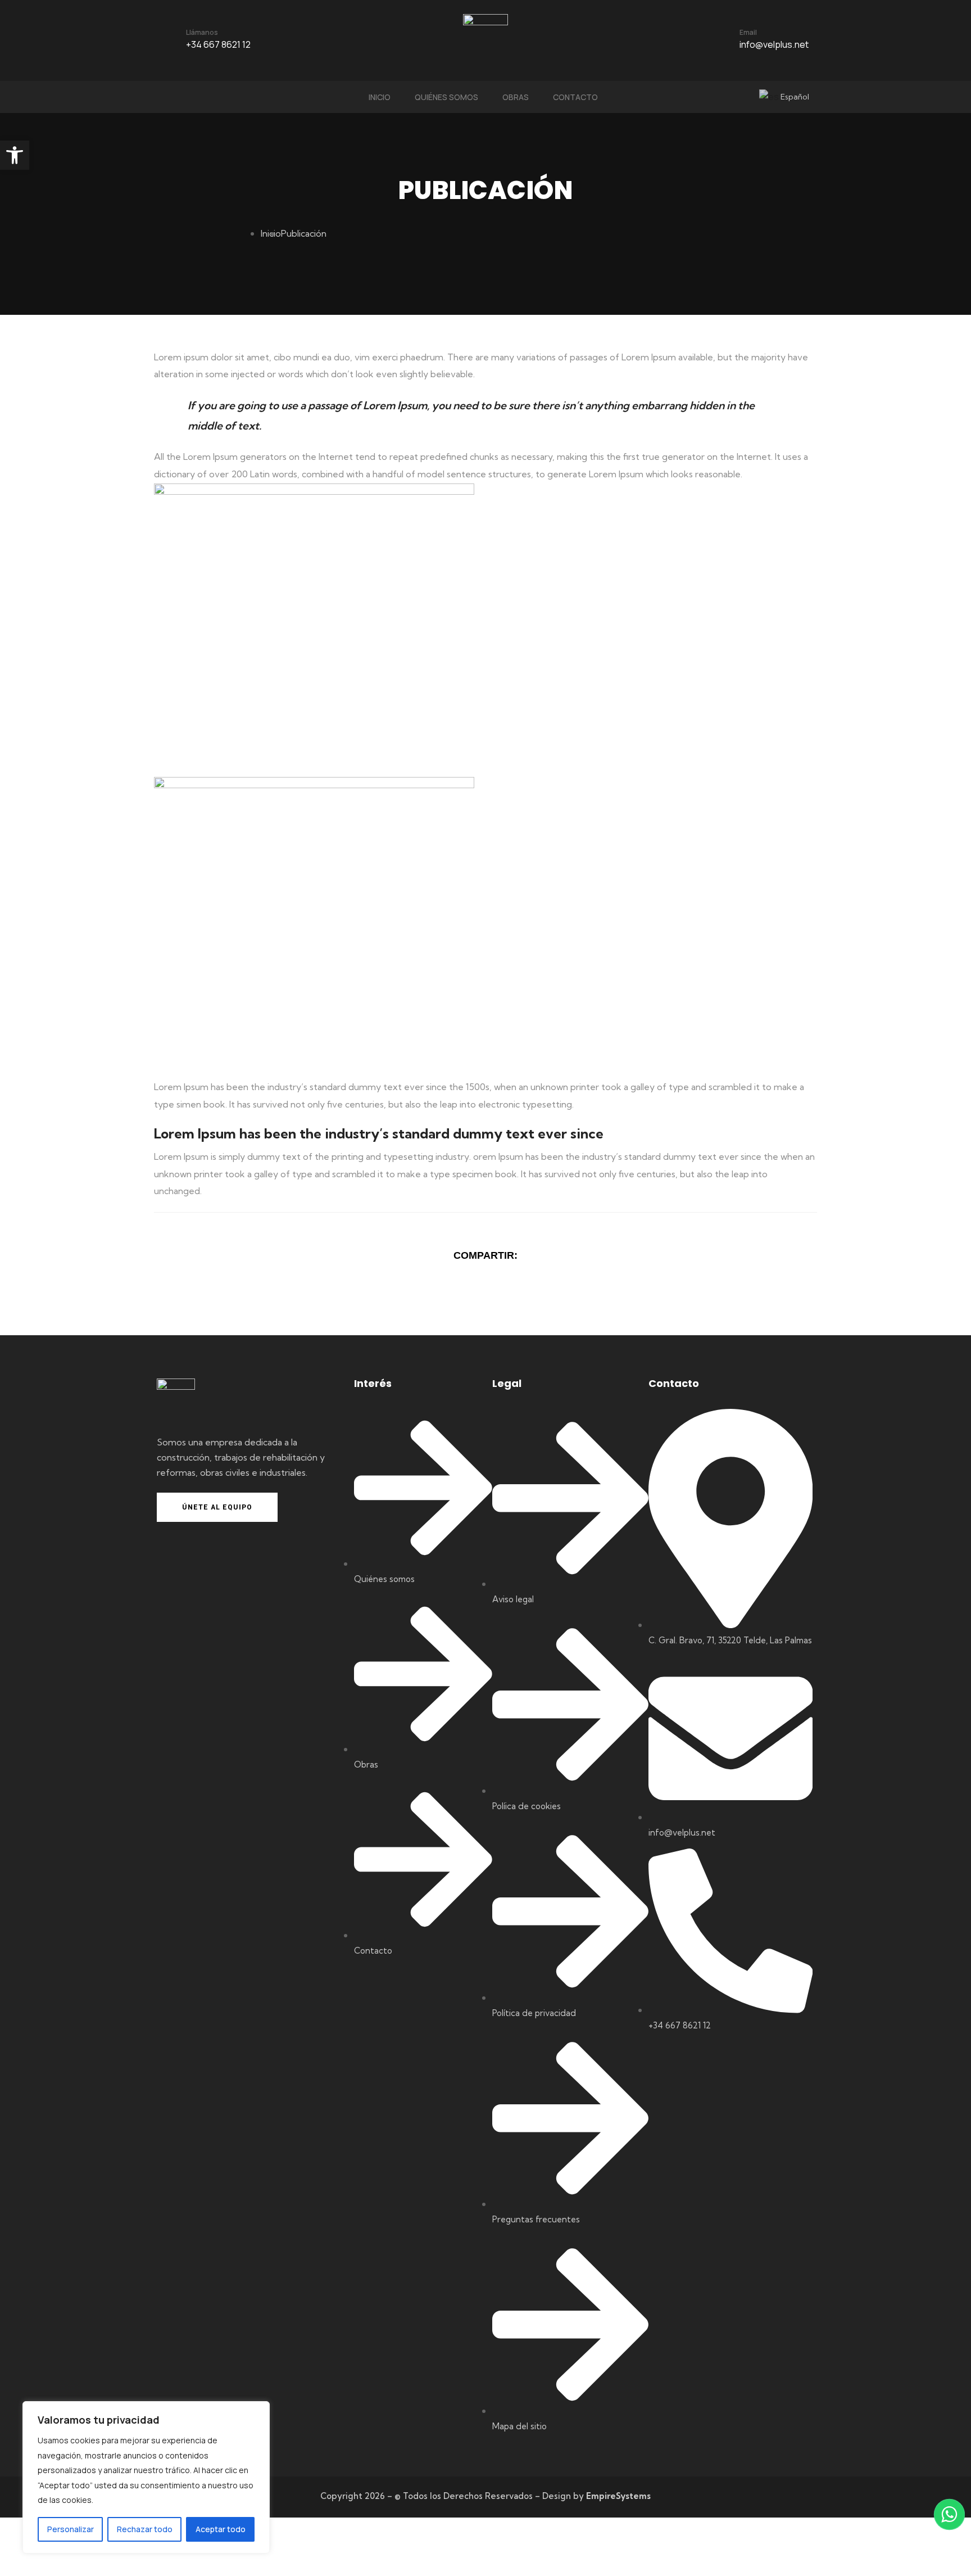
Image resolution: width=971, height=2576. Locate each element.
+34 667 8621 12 (218, 44)
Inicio (380, 97)
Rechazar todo (145, 2529)
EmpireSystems (618, 2496)
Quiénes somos (446, 97)
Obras (516, 97)
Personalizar (71, 2529)
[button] (15, 155)
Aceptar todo (221, 2529)
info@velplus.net (774, 44)
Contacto (575, 97)
